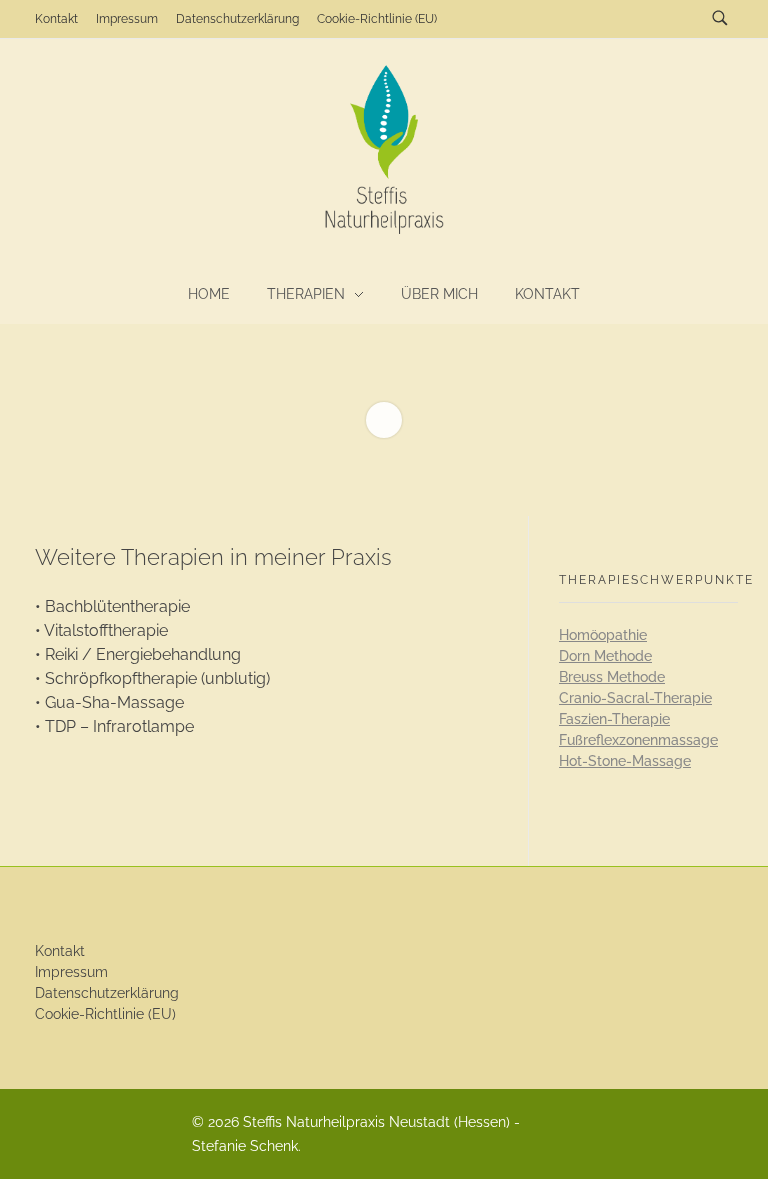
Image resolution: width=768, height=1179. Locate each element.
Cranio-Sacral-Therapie (635, 698)
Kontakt (60, 951)
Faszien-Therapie (614, 719)
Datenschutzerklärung (107, 993)
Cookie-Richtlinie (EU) (105, 1014)
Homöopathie (603, 635)
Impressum (71, 972)
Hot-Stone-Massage (625, 761)
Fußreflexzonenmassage (638, 740)
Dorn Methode (605, 656)
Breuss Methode (612, 677)
